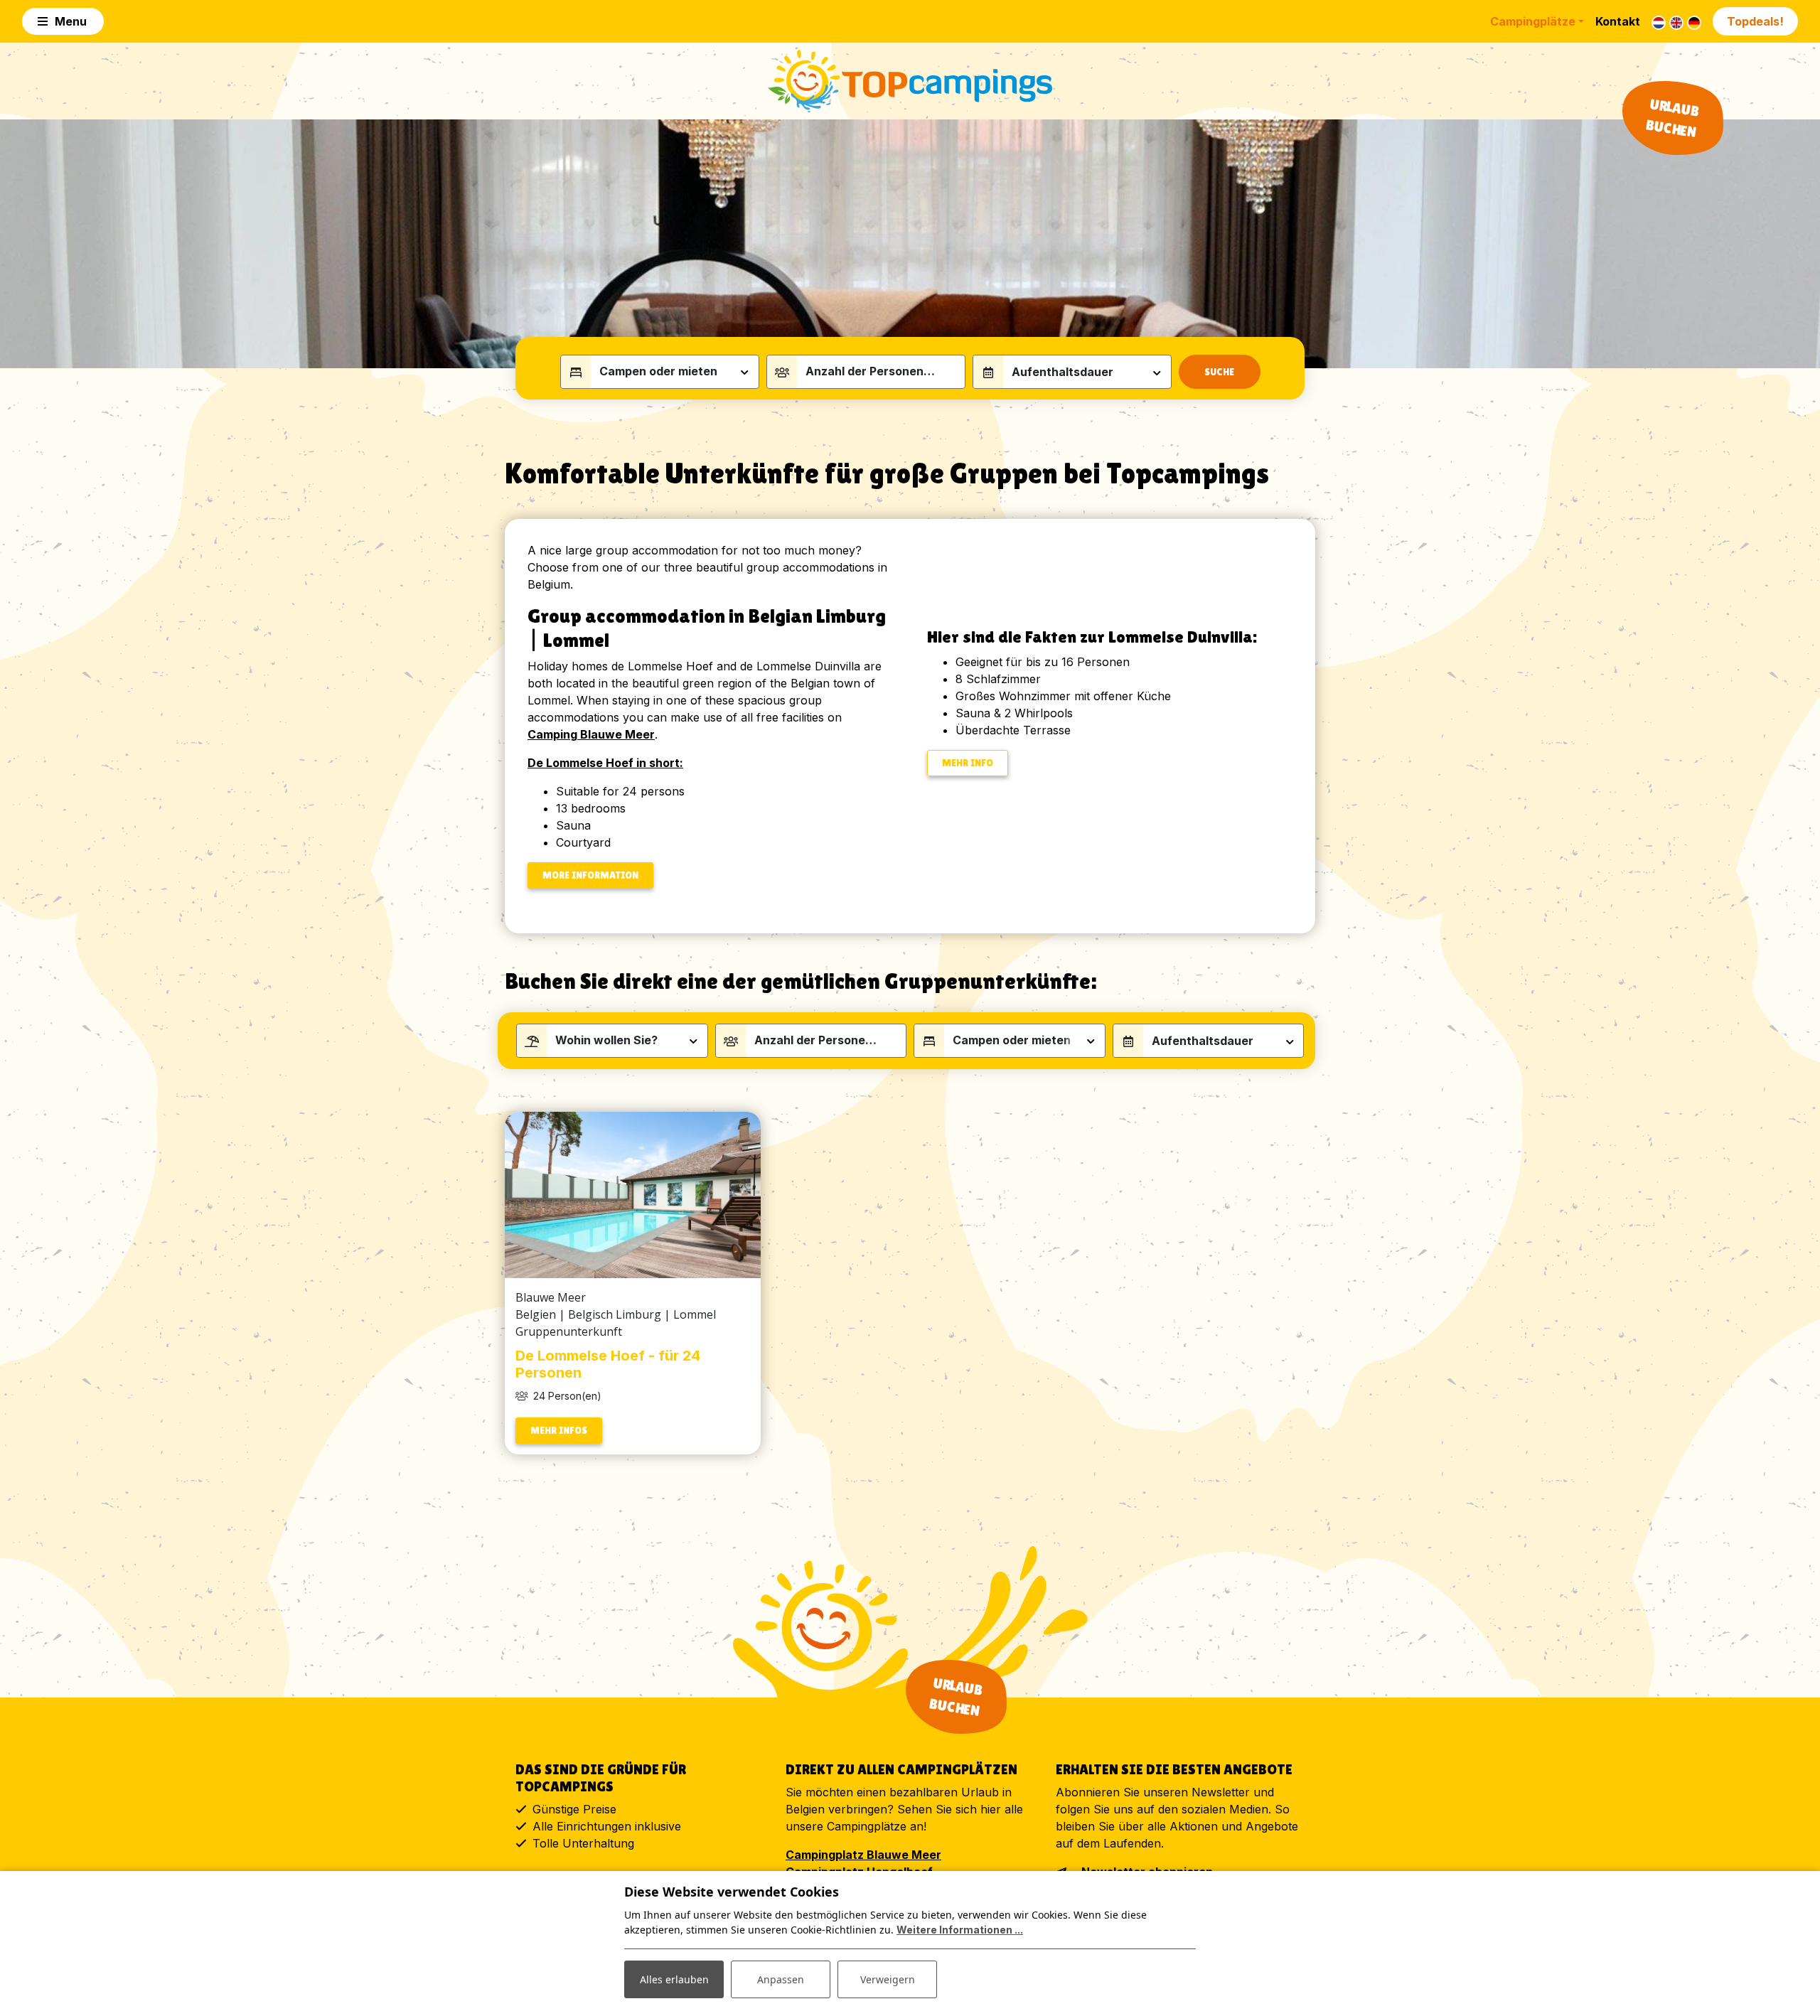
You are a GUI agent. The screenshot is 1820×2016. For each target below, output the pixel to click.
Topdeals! (1755, 21)
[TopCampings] (910, 81)
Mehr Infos (559, 1430)
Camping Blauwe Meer (591, 734)
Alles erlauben (674, 1979)
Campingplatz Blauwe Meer (863, 1855)
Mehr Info (968, 763)
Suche (1219, 372)
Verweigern (888, 1979)
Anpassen (781, 1979)
